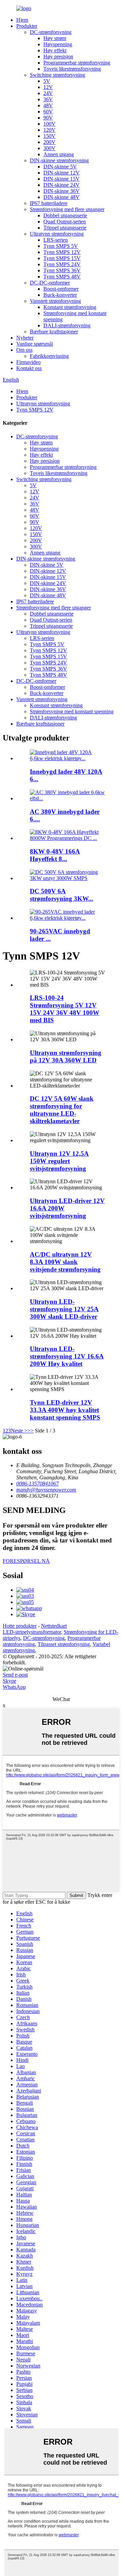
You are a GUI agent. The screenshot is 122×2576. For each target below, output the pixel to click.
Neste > (19, 1431)
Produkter (27, 26)
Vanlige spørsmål (35, 344)
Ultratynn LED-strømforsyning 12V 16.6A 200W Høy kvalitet (67, 1356)
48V (48, 105)
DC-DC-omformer (50, 283)
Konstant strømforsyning (70, 307)
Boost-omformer (61, 289)
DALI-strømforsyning (67, 325)
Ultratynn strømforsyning (57, 234)
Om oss (24, 350)
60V (48, 112)
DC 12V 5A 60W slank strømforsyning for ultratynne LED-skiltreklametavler (62, 1110)
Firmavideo (28, 362)
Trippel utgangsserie (65, 228)
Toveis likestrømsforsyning (72, 69)
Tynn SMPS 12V (62, 252)
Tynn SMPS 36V (62, 270)
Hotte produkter (20, 1626)
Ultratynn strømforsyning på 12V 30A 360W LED (66, 1056)
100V (49, 124)
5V (47, 81)
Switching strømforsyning (57, 75)
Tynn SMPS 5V (61, 246)
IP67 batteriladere (49, 203)
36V (48, 99)
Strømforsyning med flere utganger (67, 209)
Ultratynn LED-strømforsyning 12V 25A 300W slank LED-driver (64, 1309)
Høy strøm (55, 38)
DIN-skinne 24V (62, 185)
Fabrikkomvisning (49, 356)
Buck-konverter (60, 295)
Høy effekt (55, 50)
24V (48, 93)
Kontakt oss (29, 368)
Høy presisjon (58, 57)
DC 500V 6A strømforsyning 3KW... (62, 895)
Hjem (22, 20)
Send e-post (15, 1675)
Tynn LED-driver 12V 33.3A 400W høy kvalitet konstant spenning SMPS (65, 1410)
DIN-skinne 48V (62, 197)
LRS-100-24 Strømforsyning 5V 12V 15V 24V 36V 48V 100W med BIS (65, 1009)
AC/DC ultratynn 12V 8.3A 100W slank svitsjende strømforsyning (65, 1262)
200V (49, 142)
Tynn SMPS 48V (62, 277)
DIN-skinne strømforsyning (59, 160)
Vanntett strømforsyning (55, 301)
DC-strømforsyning (51, 32)
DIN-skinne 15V (62, 179)
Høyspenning (58, 44)
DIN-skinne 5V (60, 167)
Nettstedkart (54, 1626)
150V (49, 136)
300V (49, 148)
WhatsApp (14, 1687)
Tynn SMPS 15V (62, 258)
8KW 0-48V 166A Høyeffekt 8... (55, 855)
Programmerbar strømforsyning (77, 63)
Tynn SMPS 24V (62, 264)
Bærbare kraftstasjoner (54, 332)
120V (49, 130)
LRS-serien (56, 240)
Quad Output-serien (65, 222)
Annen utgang (59, 154)
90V (48, 118)
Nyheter (25, 338)
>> (30, 1431)
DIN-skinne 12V (62, 173)
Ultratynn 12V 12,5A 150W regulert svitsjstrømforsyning (59, 1161)
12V (48, 87)
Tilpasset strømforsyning (64, 1644)
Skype (9, 1681)
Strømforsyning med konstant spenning (72, 711)
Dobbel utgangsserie (65, 215)
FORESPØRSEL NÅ (26, 1561)
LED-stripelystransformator (32, 1632)
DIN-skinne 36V (62, 191)
